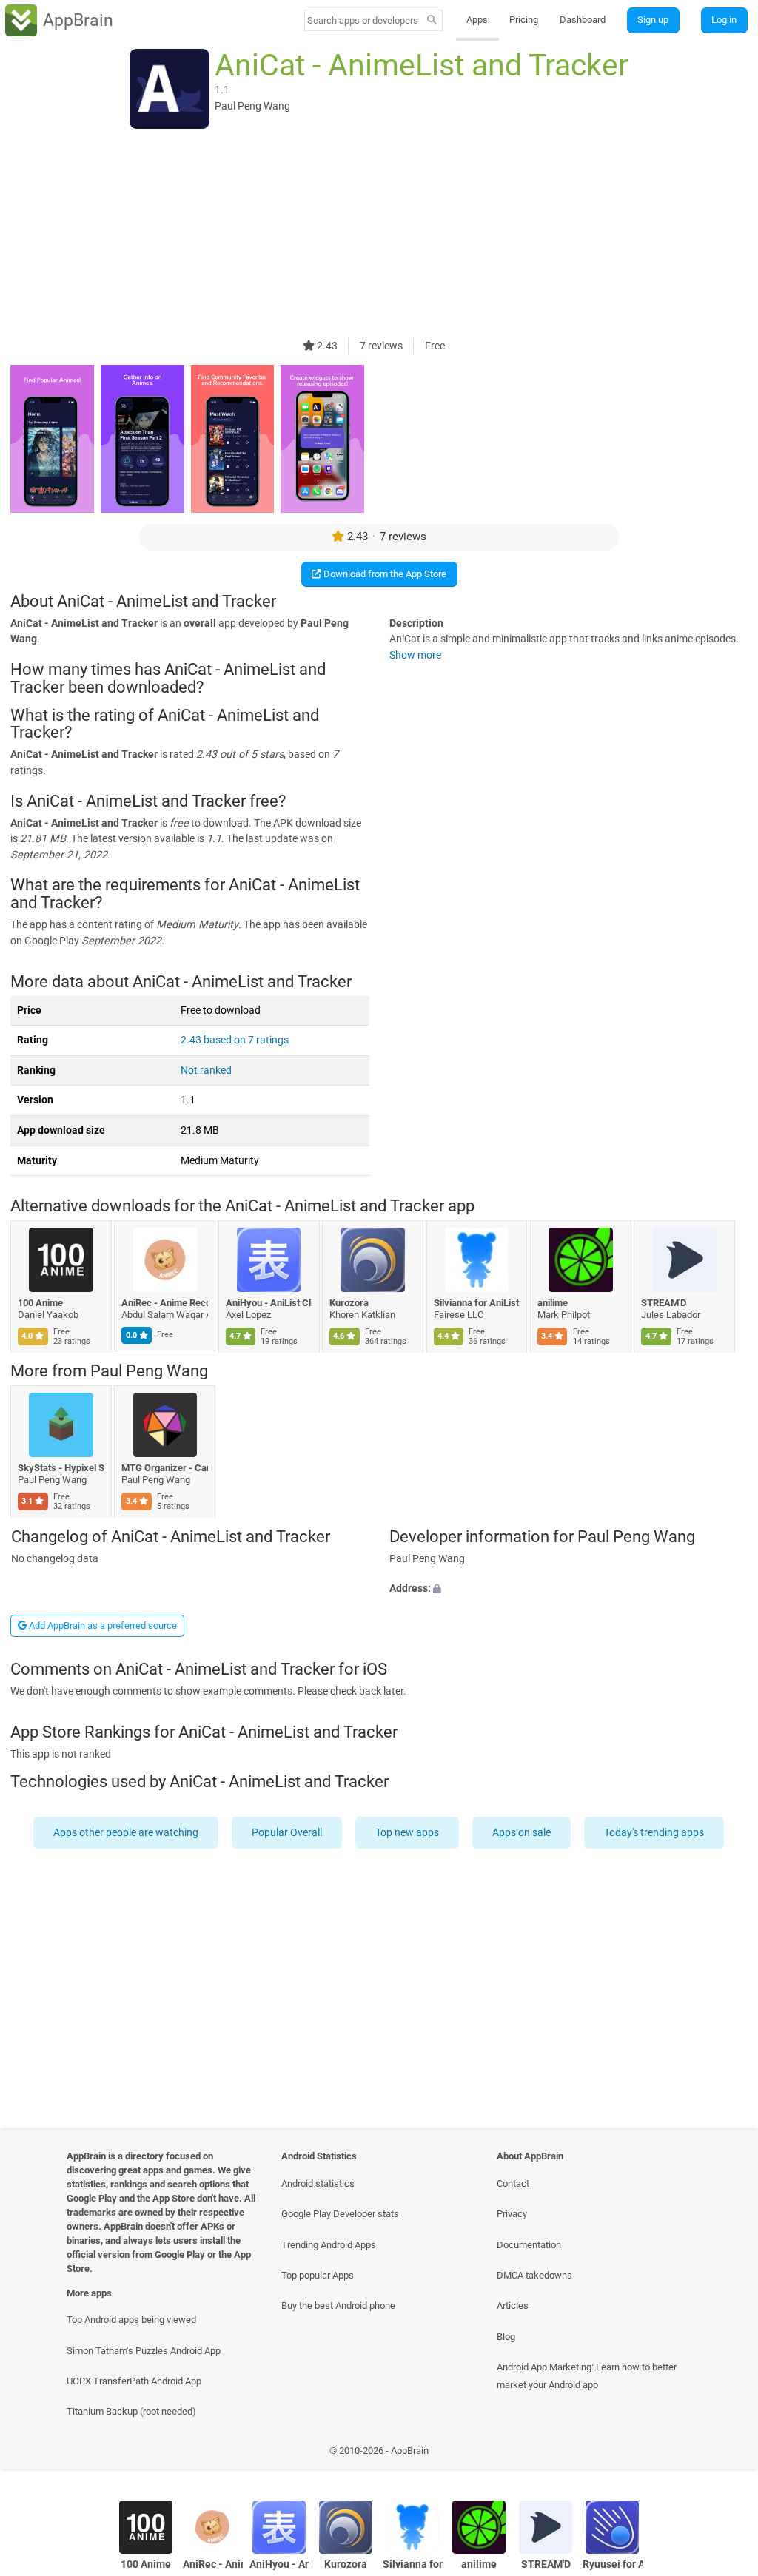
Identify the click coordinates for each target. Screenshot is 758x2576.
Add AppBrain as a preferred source (102, 1625)
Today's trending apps (655, 1832)
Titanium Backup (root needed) (131, 2411)
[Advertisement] (379, 235)
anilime (553, 1303)
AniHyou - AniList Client (269, 1303)
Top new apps (408, 1832)
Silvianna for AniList (476, 1303)
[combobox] (363, 20)
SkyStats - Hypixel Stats (61, 1468)
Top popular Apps (318, 2275)
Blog (506, 2337)
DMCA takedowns (534, 2275)
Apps (477, 20)
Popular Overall (288, 1832)
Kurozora (350, 1303)
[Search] (432, 21)
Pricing (524, 20)
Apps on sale (522, 1832)
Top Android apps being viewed (131, 2320)
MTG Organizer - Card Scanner (165, 1468)
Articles (513, 2306)
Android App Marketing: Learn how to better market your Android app (587, 2375)
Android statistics (318, 2183)
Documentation (529, 2245)
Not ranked (206, 1070)
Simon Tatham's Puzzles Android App (144, 2351)
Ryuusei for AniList (613, 2565)
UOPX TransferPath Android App (134, 2381)
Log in (724, 20)
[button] (568, 1589)
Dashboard (583, 20)
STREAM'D (664, 1303)
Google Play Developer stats (340, 2214)
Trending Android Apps (329, 2245)
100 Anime (40, 1303)
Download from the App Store (384, 574)
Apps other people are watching (127, 1832)
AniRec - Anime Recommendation (165, 1303)
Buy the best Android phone (338, 2306)
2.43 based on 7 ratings (235, 1040)
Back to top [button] (725, 2454)
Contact (513, 2183)
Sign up (653, 20)
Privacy (512, 2214)
